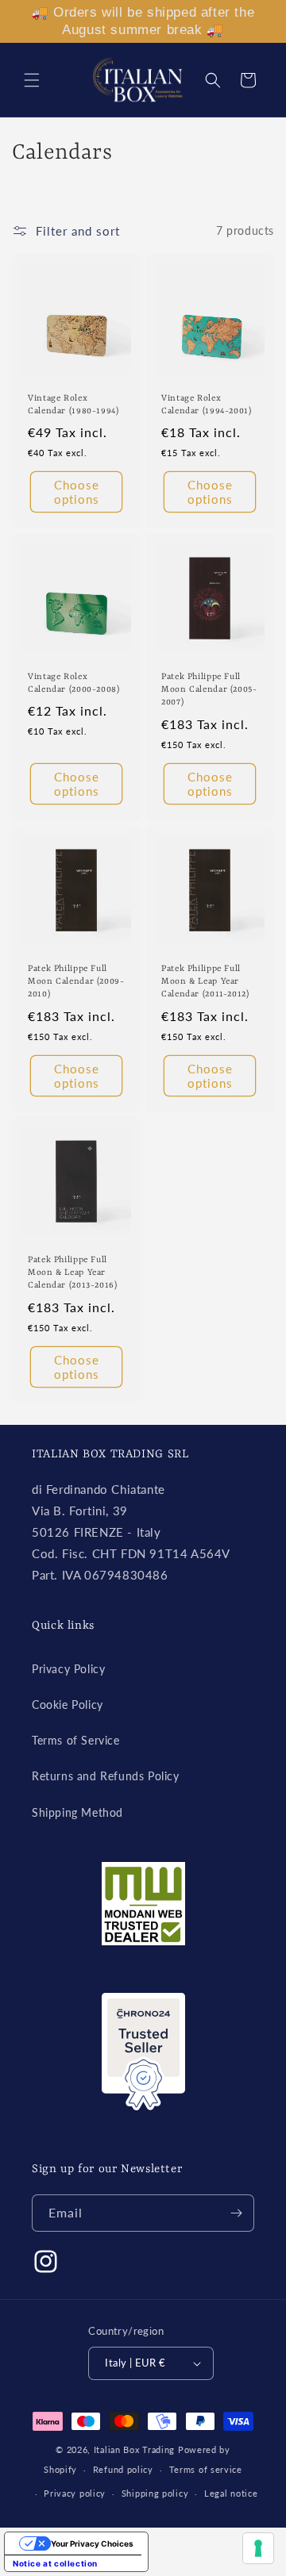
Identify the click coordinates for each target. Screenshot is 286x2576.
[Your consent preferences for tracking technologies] (258, 2548)
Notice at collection (55, 2563)
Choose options (77, 492)
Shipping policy (155, 2493)
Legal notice (231, 2493)
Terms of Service (76, 1740)
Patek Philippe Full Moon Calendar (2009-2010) (76, 981)
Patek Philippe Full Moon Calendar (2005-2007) (209, 689)
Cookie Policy (68, 1705)
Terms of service (206, 2469)
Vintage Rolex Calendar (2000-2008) (74, 683)
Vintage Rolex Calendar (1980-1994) (73, 405)
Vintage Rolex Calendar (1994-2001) (207, 405)
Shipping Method (77, 1812)
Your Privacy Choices (92, 2543)
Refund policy (123, 2469)
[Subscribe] (236, 2213)
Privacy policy (75, 2493)
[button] (32, 80)
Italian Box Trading (134, 2449)
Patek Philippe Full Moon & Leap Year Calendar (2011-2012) (205, 981)
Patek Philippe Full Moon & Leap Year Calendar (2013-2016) (73, 1273)
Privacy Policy (68, 1669)
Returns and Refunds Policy (106, 1776)
